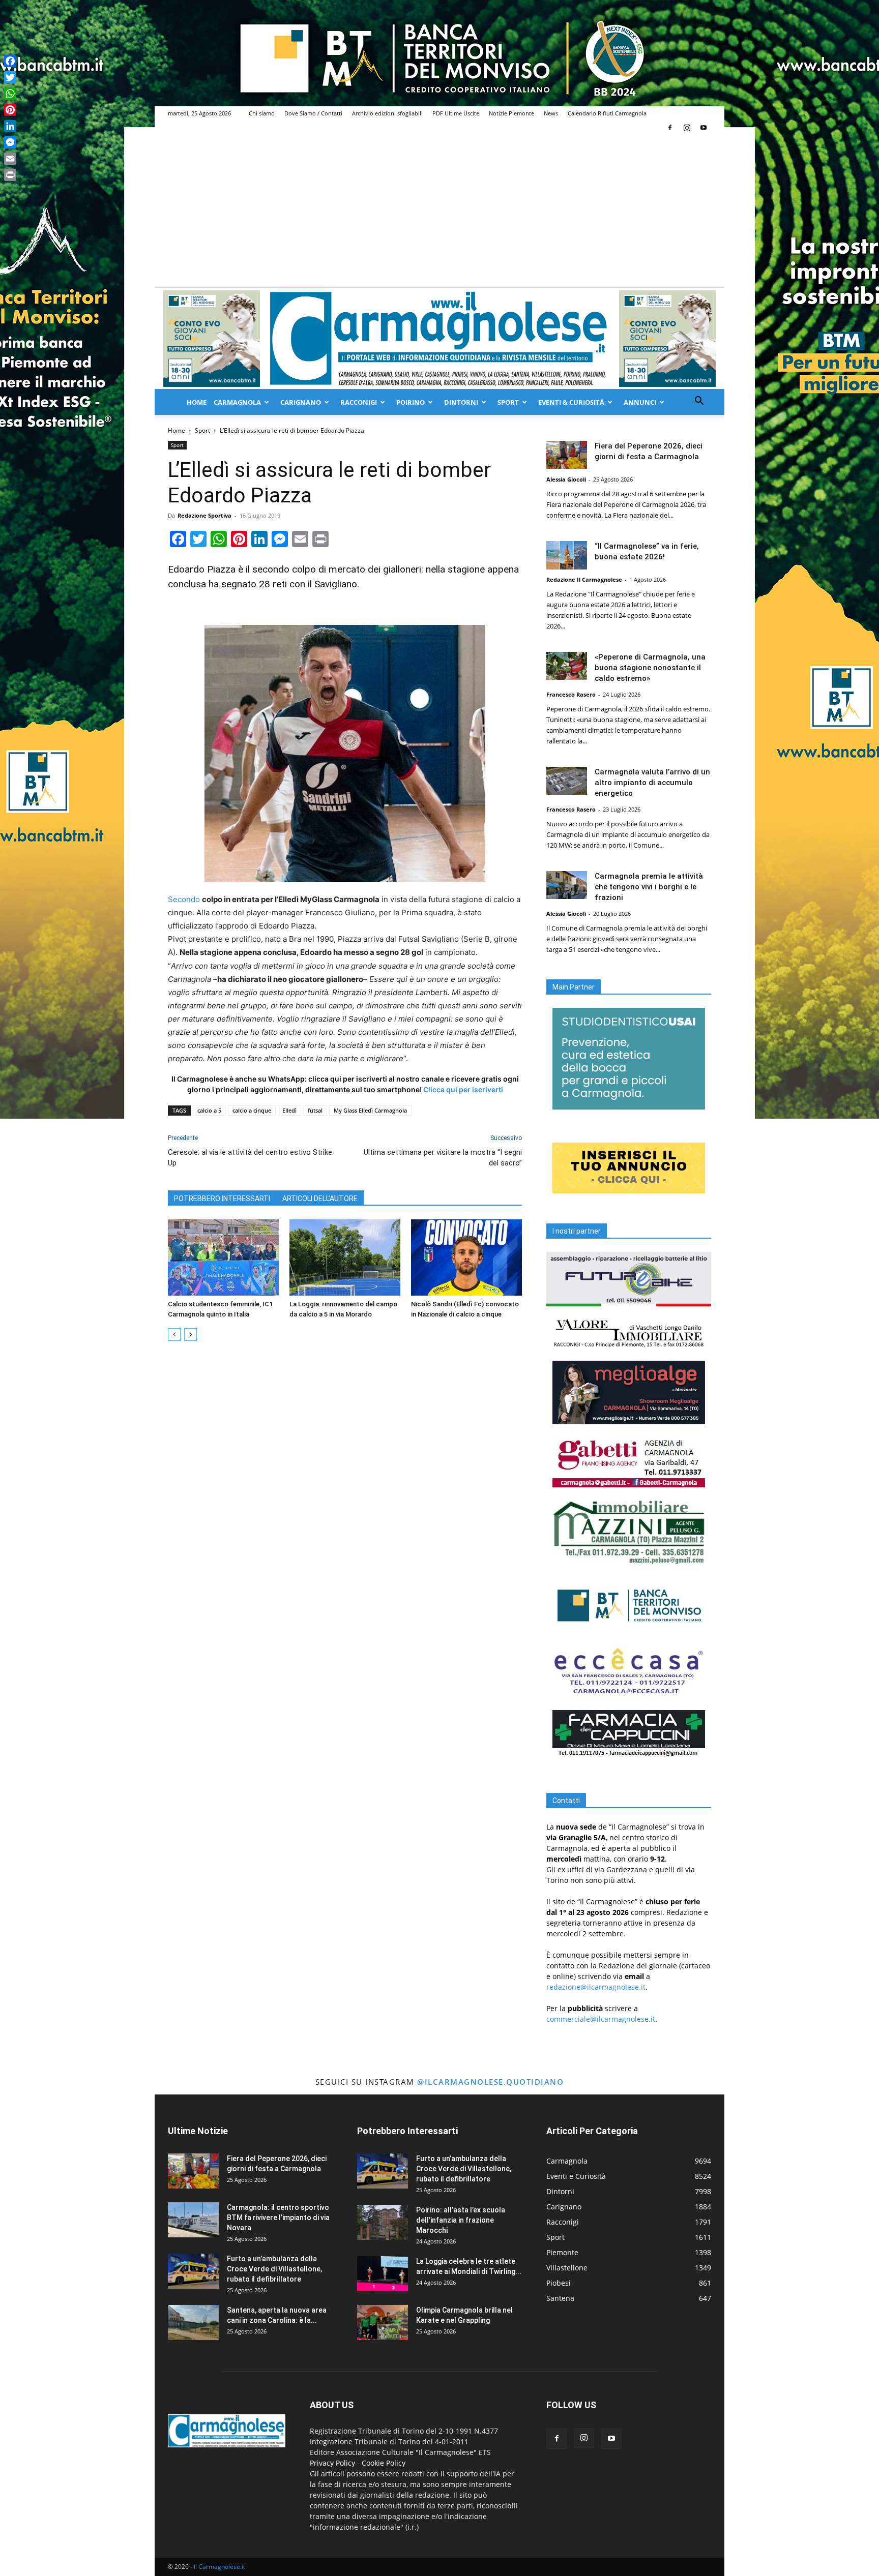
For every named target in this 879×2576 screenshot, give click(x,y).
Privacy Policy (332, 2463)
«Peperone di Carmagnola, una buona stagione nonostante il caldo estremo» (650, 668)
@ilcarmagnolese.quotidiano (490, 2082)
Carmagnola (237, 402)
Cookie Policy (384, 2463)
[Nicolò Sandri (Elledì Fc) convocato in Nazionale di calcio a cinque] (466, 1257)
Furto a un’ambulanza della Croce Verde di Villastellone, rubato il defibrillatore (274, 2269)
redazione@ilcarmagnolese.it (596, 1987)
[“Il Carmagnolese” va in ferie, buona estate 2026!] (567, 555)
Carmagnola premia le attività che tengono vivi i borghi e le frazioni (649, 887)
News (551, 113)
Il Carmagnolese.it (219, 2567)
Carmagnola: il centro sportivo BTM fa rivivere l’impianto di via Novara (278, 2218)
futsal (315, 1110)
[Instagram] (687, 128)
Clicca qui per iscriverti (463, 1089)
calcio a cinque (252, 1110)
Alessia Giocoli (566, 479)
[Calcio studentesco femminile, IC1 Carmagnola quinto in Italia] (223, 1257)
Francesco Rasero (571, 694)
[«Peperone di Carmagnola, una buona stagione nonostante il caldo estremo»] (567, 666)
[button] (699, 402)
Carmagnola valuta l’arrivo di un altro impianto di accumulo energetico (652, 783)
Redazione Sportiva (204, 515)
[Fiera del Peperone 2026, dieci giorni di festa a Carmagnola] (567, 455)
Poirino (411, 402)
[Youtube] (704, 128)
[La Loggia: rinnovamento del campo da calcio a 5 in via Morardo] (345, 1257)
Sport (508, 402)
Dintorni (461, 402)
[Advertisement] (439, 211)
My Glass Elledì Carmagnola (370, 1110)
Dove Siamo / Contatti (313, 113)
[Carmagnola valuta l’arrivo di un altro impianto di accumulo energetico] (567, 781)
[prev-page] (174, 1335)
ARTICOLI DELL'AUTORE (320, 1199)
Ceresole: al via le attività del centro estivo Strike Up (250, 1158)
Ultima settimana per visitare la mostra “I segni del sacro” (443, 1158)
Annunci (640, 402)
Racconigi (359, 402)
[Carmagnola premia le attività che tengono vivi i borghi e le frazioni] (567, 885)
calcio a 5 (209, 1110)
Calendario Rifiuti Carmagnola (607, 113)
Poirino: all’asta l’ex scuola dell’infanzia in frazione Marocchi (461, 2220)
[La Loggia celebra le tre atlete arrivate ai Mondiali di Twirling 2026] (383, 2274)
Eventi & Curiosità (571, 402)
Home (197, 402)
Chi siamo (262, 113)
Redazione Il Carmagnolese (584, 579)
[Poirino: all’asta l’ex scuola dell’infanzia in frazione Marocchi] (383, 2222)
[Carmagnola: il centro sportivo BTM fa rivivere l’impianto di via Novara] (193, 2220)
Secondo (185, 899)
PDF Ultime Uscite (456, 113)
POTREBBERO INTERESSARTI (222, 1199)
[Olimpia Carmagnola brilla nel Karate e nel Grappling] (383, 2323)
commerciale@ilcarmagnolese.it (601, 2019)
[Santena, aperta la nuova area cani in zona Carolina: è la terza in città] (193, 2323)
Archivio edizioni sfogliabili (387, 113)
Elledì (289, 1110)
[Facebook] (670, 128)
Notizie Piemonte (511, 113)
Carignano (301, 402)
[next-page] (191, 1335)
